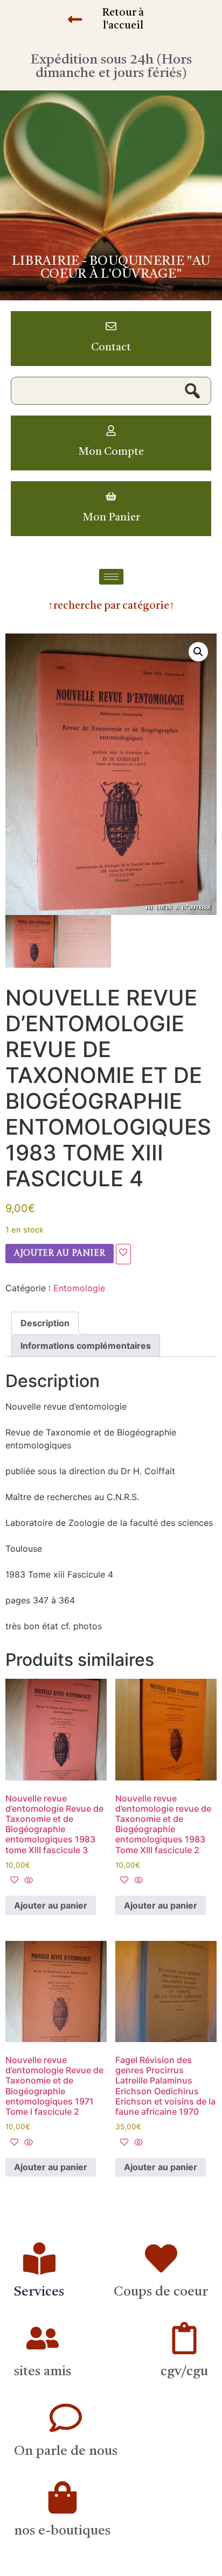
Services (39, 2292)
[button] (198, 652)
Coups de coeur (161, 2292)
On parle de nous (66, 2451)
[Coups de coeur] (161, 2258)
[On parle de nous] (66, 2418)
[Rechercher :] (111, 391)
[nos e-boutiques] (63, 2497)
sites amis (43, 2372)
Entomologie (79, 1288)
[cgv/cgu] (184, 2338)
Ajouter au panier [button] (51, 1905)
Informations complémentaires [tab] (86, 1346)
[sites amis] (43, 2338)
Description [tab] (45, 1323)
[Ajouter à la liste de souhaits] (123, 1254)
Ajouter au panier (60, 1254)
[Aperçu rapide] (27, 1881)
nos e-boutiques (62, 2531)
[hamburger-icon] (111, 577)
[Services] (39, 2258)
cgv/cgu (184, 2372)
